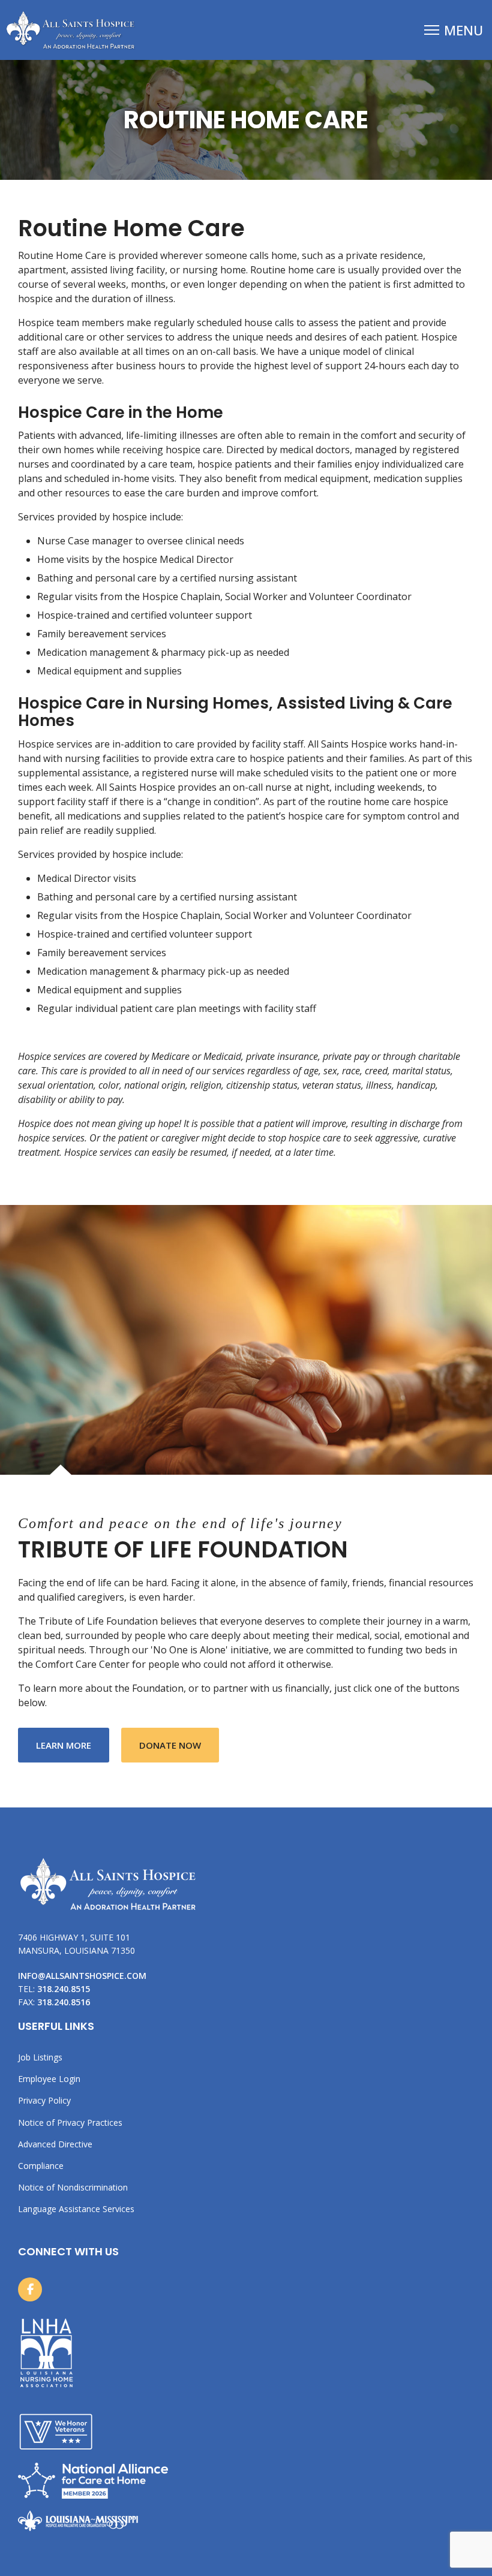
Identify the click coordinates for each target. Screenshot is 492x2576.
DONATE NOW (170, 1745)
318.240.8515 (64, 1989)
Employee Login (49, 2079)
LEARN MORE (73, 1745)
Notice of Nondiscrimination (73, 2188)
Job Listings (40, 2057)
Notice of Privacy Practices (70, 2123)
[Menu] (454, 30)
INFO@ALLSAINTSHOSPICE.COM (82, 1976)
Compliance (41, 2166)
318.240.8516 (64, 2002)
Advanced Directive (55, 2144)
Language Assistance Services (76, 2209)
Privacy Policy (44, 2101)
